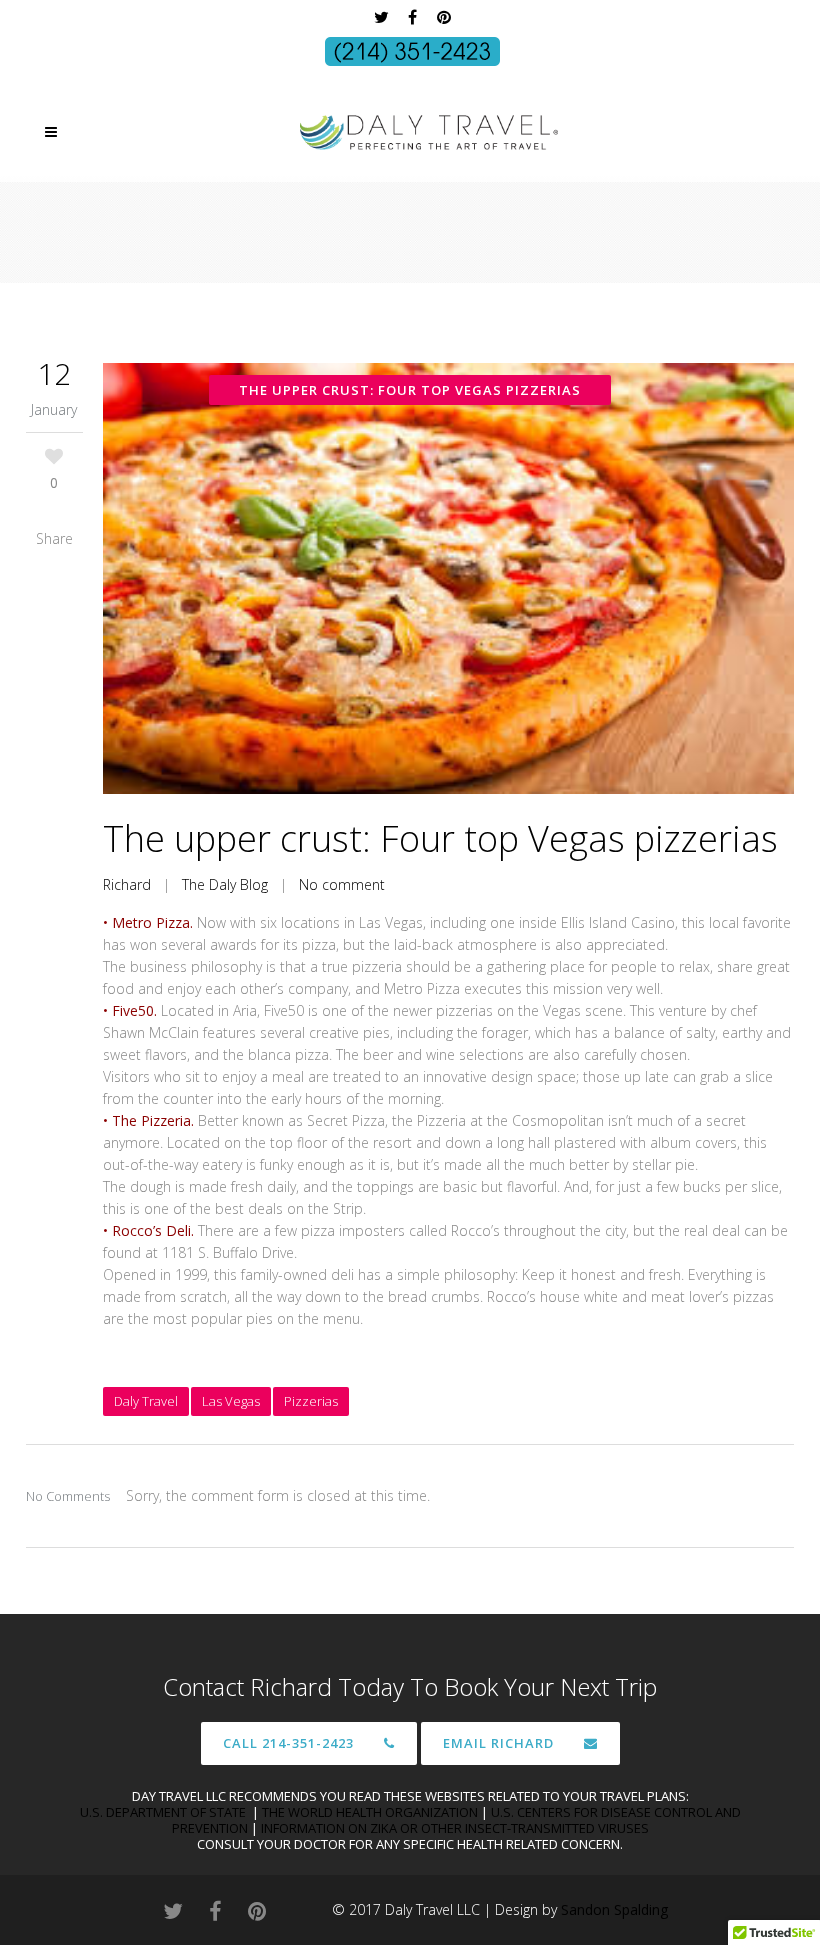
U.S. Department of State (164, 1812)
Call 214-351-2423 (288, 1743)
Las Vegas (231, 1401)
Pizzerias (311, 1401)
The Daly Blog (225, 884)
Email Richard (498, 1743)
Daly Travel (146, 1401)
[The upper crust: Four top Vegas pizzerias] (448, 578)
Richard (127, 884)
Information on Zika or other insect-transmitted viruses (455, 1828)
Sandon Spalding (614, 1909)
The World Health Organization (370, 1812)
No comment (342, 884)
